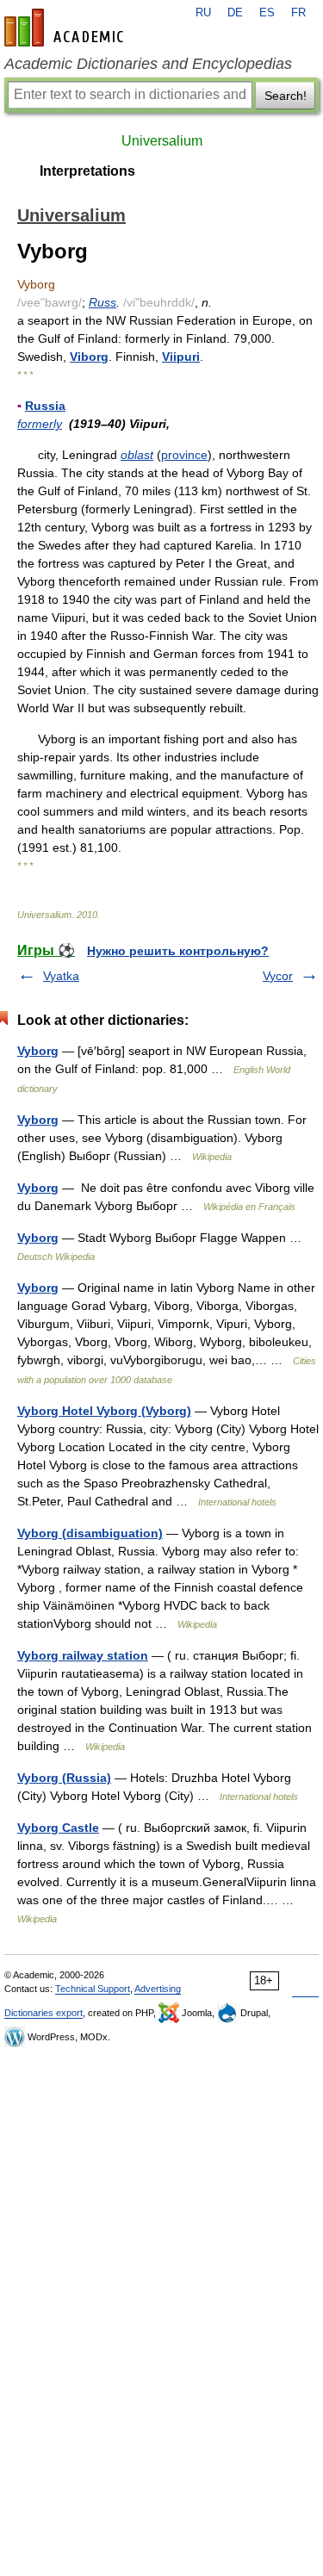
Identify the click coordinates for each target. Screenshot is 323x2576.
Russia (45, 406)
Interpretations (87, 171)
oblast (137, 455)
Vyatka (61, 976)
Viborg (89, 357)
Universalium (162, 141)
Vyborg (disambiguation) (90, 1533)
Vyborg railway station (83, 1655)
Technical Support (93, 1989)
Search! (286, 96)
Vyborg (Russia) (64, 1778)
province (184, 455)
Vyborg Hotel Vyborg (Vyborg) (104, 1411)
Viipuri (181, 357)
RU (203, 13)
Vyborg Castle (58, 1828)
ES (267, 13)
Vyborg (38, 1051)
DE (235, 13)
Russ (102, 302)
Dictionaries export (43, 2013)
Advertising (158, 1989)
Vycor (278, 976)
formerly (40, 424)
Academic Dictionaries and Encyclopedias (148, 64)
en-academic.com (66, 28)
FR (298, 13)
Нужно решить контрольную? (178, 951)
